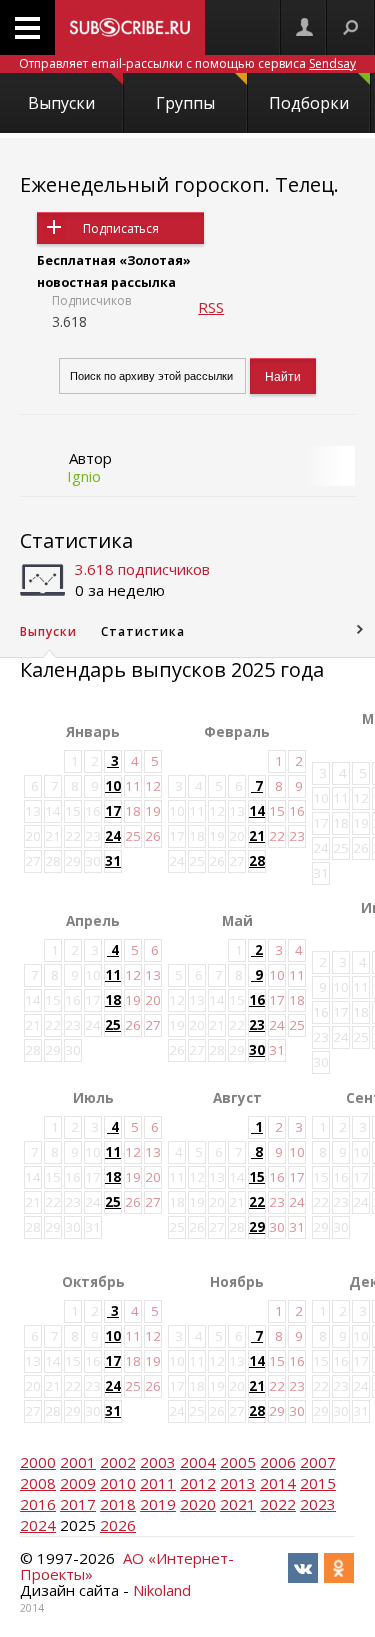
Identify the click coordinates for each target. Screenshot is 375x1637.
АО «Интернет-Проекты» (127, 1566)
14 (257, 811)
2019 (158, 1504)
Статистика (76, 540)
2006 (278, 1462)
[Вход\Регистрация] (304, 27)
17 (113, 811)
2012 (198, 1483)
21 (257, 836)
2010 (118, 1483)
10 (113, 786)
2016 (38, 1504)
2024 (38, 1525)
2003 (158, 1462)
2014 (278, 1483)
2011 (158, 1483)
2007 (318, 1462)
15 (257, 1177)
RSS (211, 307)
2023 (318, 1504)
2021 (238, 1504)
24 (113, 836)
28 (257, 861)
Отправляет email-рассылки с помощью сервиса (187, 63)
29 (257, 1227)
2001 (78, 1462)
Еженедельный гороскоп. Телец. (179, 184)
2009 (78, 1483)
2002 (118, 1462)
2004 (198, 1462)
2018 (118, 1504)
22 (257, 1202)
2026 (118, 1525)
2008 (38, 1483)
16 (257, 1000)
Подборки (309, 103)
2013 (238, 1483)
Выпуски (61, 103)
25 (113, 1025)
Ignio (84, 476)
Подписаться (121, 228)
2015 (318, 1483)
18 (113, 1000)
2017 (78, 1504)
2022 (278, 1504)
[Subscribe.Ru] (130, 27)
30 (257, 1050)
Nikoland (162, 1590)
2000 (38, 1462)
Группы (185, 103)
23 (257, 1025)
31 (113, 861)
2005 (238, 1462)
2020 (198, 1504)
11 (113, 975)
